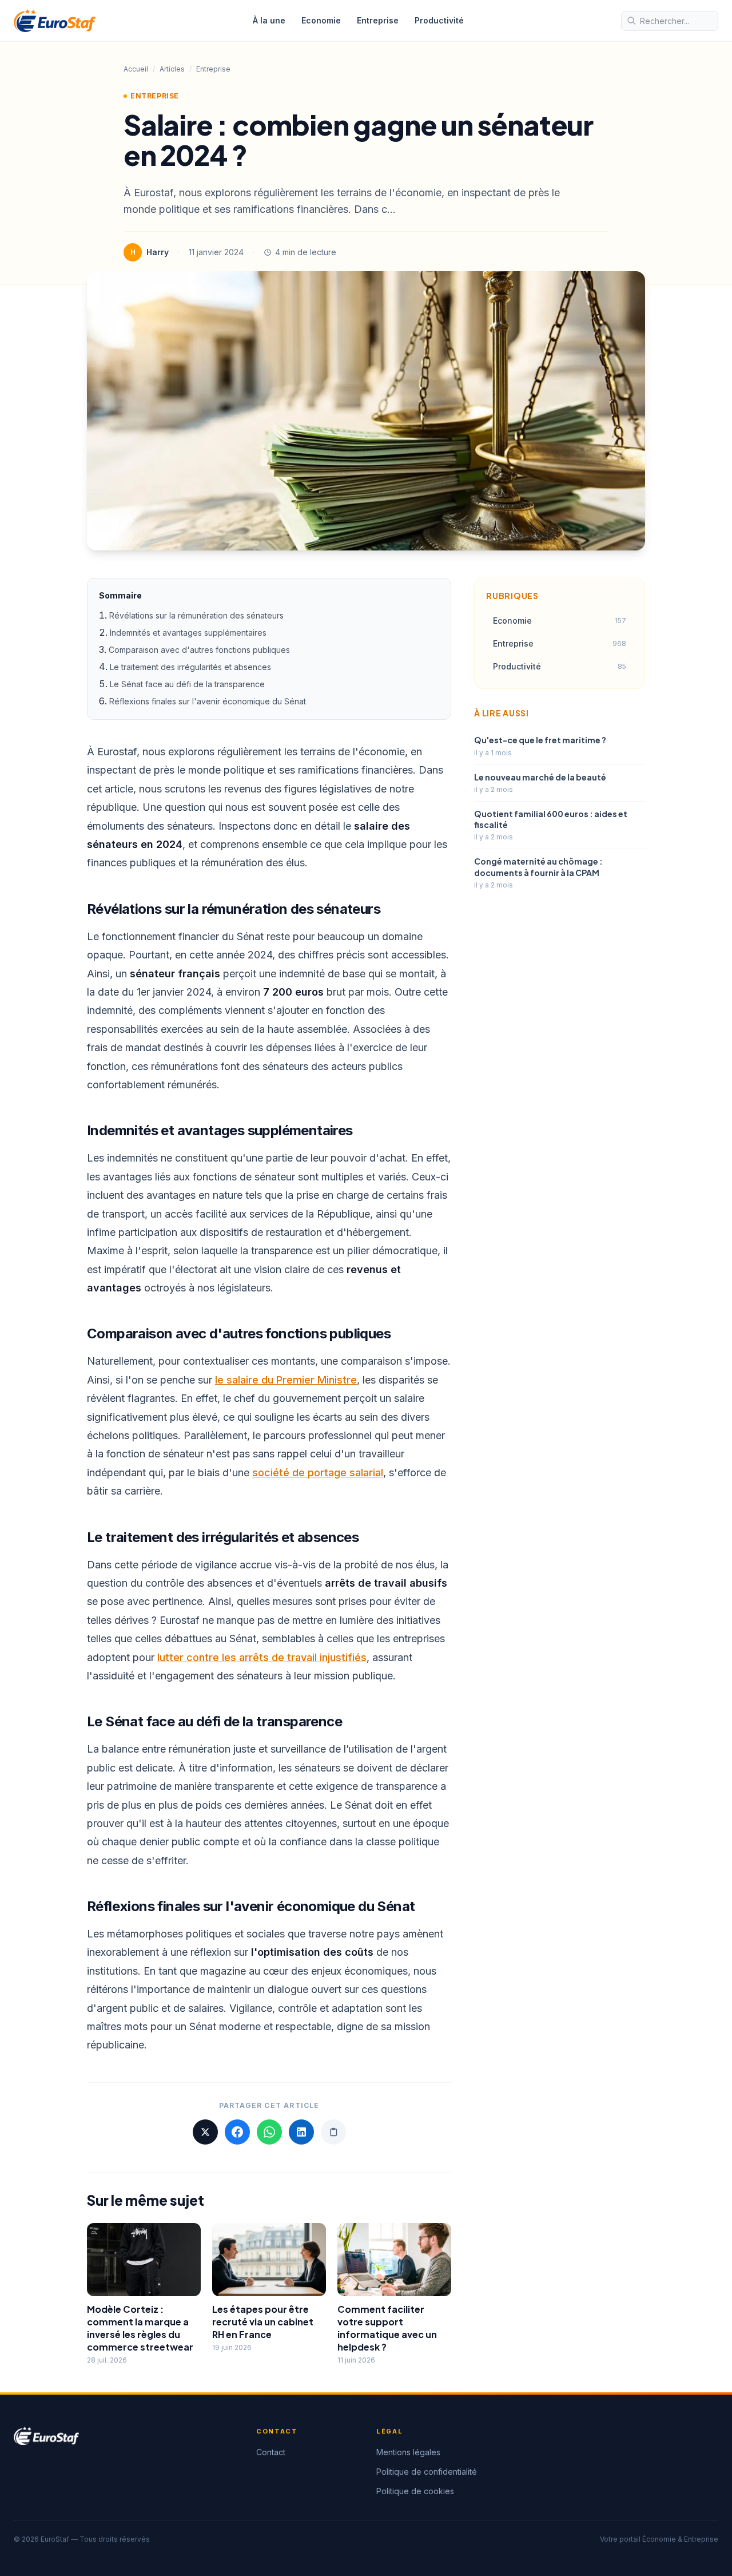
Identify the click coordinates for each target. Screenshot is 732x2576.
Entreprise (378, 20)
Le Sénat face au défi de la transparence (187, 684)
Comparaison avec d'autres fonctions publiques (199, 650)
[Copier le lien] (333, 2132)
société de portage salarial (318, 1473)
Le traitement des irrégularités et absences (190, 667)
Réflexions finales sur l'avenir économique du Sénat (208, 701)
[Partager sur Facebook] (237, 2132)
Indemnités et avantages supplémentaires (188, 633)
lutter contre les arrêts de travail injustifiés (262, 1657)
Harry (158, 252)
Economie (321, 20)
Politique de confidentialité (427, 2472)
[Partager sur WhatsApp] (269, 2132)
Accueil (136, 69)
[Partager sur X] (205, 2132)
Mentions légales (408, 2452)
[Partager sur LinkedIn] (301, 2132)
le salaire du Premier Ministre (286, 1380)
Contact (271, 2452)
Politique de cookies (415, 2491)
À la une (269, 20)
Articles (172, 69)
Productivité (439, 20)
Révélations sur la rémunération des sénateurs (196, 615)
